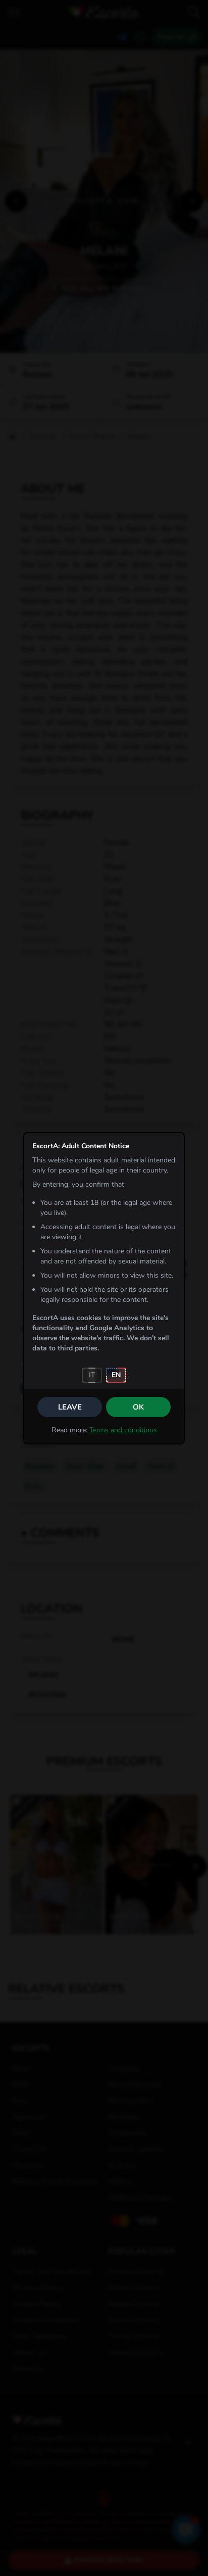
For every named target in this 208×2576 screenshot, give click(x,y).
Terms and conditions (123, 1430)
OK (138, 1407)
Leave (70, 1407)
